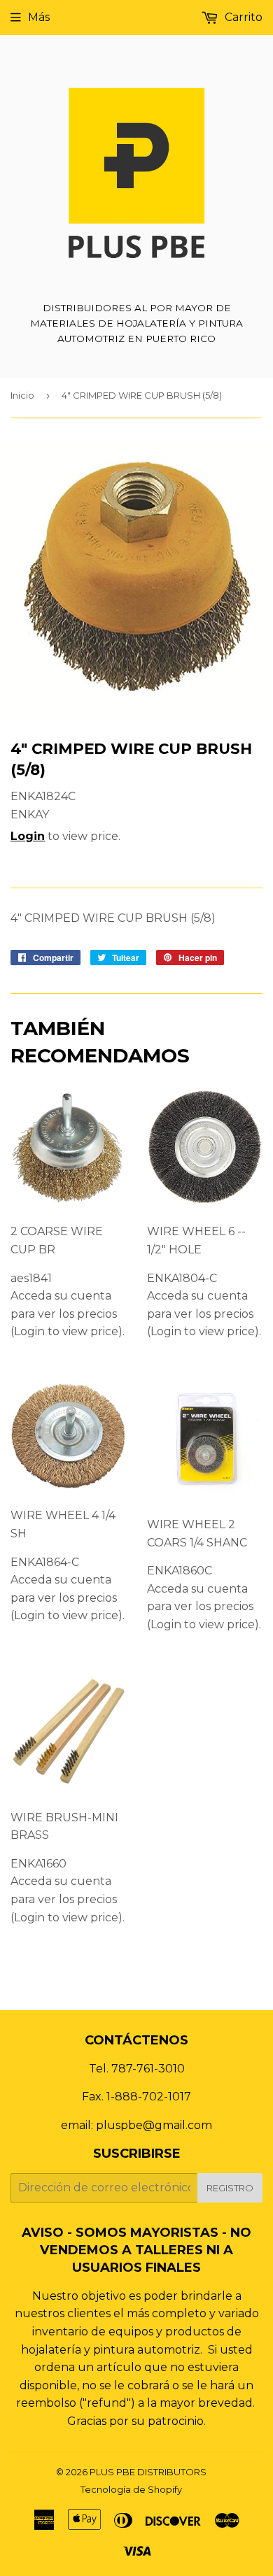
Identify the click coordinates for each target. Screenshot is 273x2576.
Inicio (22, 395)
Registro (230, 2188)
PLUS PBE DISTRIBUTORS (148, 2472)
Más (39, 17)
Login (28, 836)
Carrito (242, 17)
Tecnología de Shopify (131, 2489)
